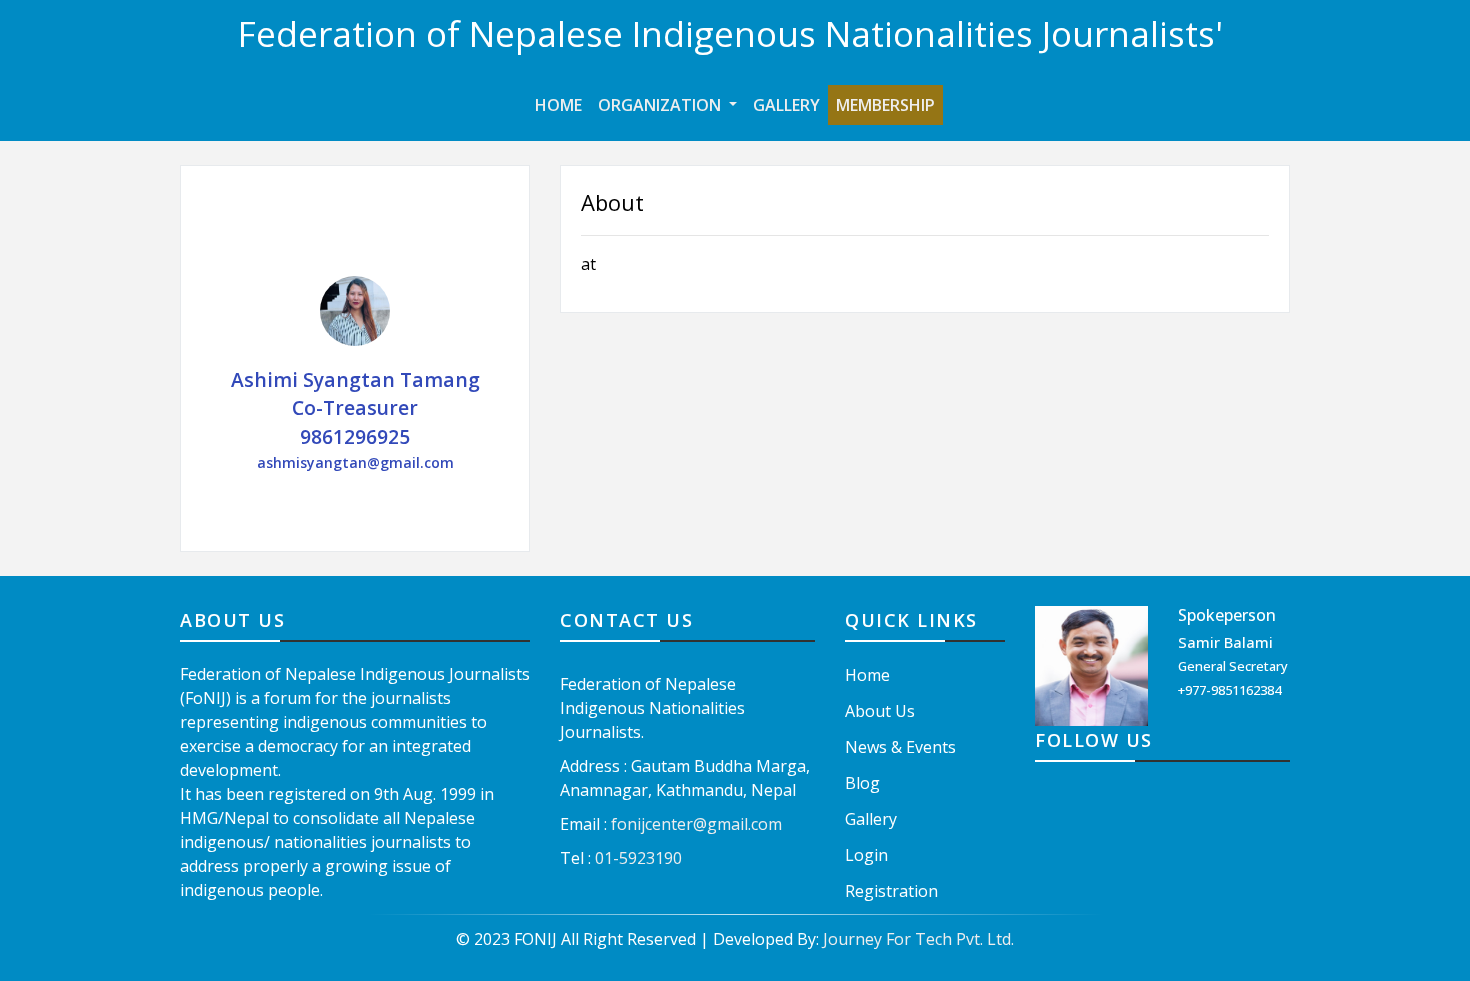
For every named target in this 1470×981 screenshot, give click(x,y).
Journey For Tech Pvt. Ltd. (918, 939)
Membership (885, 105)
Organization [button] (661, 105)
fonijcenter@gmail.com (696, 824)
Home (562, 104)
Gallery (786, 105)
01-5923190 (638, 858)
